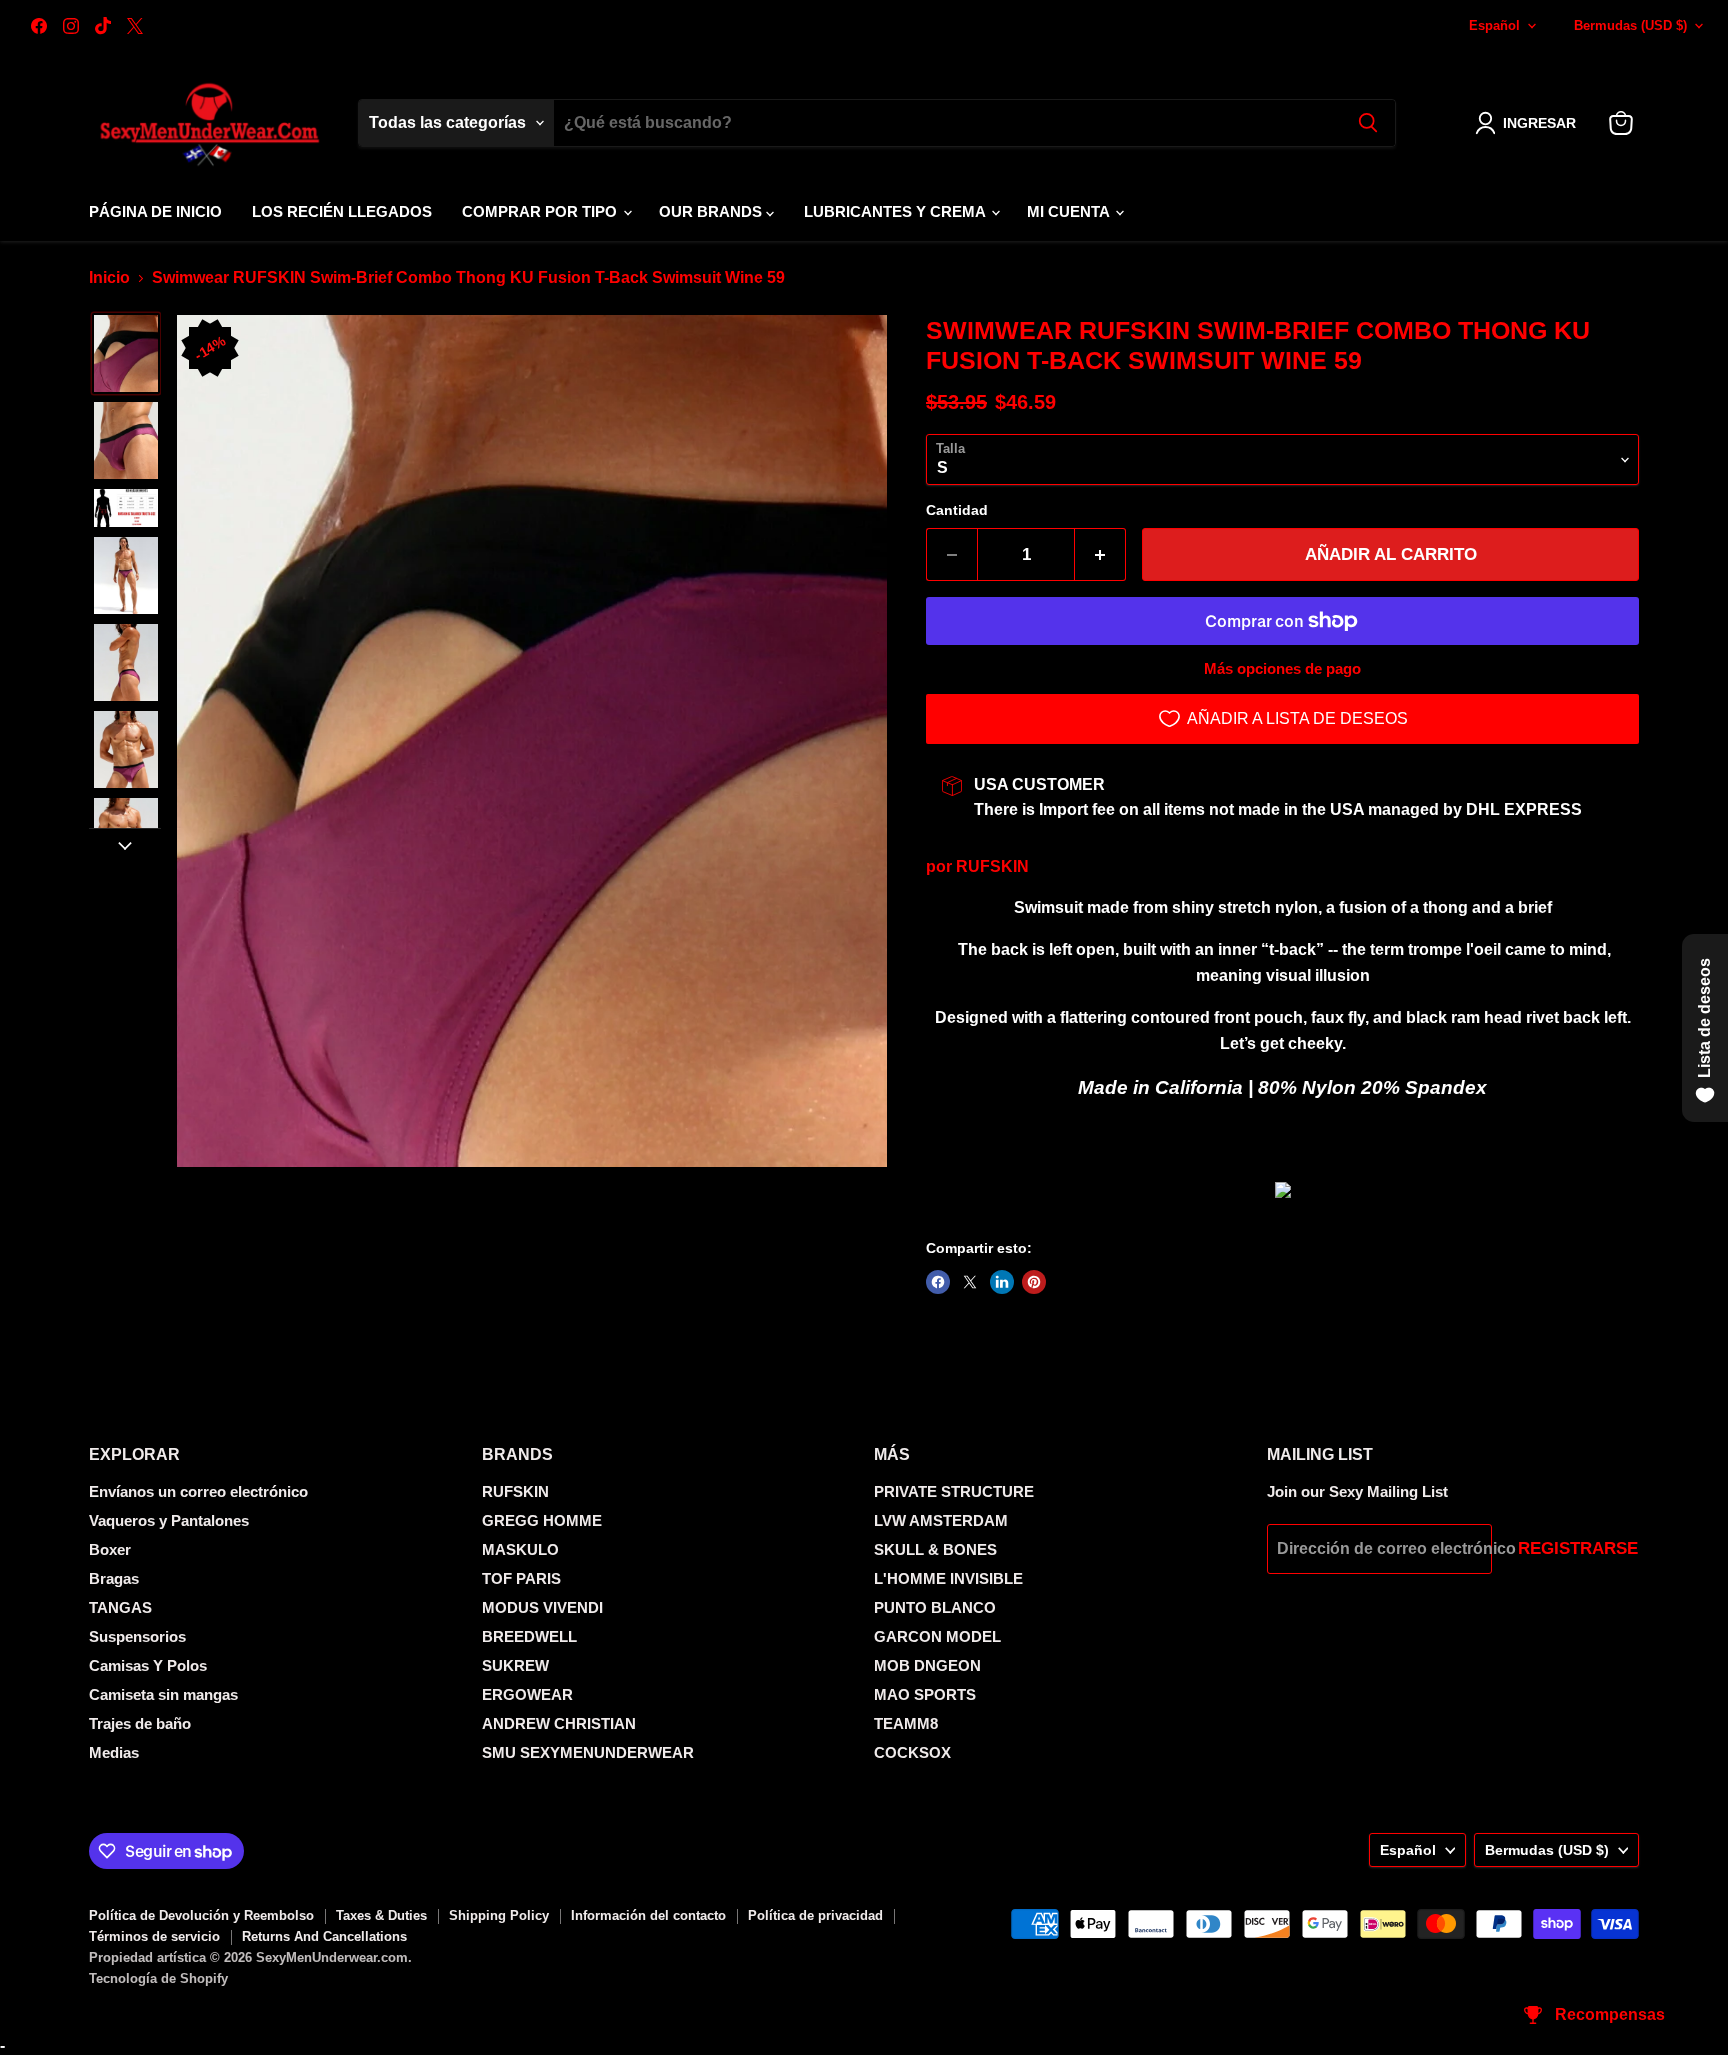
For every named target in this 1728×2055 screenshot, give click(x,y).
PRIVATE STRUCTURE (954, 1491)
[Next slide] (125, 844)
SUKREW (515, 1665)
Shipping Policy (499, 1915)
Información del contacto (648, 1915)
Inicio (109, 277)
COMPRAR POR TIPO (541, 211)
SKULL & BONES (935, 1549)
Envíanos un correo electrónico (198, 1491)
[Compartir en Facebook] (938, 1282)
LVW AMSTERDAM (941, 1520)
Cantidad (957, 510)
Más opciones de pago (1282, 668)
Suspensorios (137, 1636)
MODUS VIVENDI (542, 1607)
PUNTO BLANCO (935, 1607)
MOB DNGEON (927, 1665)
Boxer (110, 1549)
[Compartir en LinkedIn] (1002, 1282)
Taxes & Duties (381, 1915)
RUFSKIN (992, 866)
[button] (1529, 123)
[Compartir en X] (970, 1282)
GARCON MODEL (937, 1636)
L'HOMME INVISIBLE (948, 1578)
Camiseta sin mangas (163, 1694)
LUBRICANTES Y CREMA (896, 211)
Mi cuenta (1070, 211)
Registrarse (1578, 1548)
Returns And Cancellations (324, 1936)
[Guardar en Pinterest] (1034, 1282)
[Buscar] (1368, 123)
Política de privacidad (815, 1915)
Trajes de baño (140, 1723)
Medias (114, 1752)
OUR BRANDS (712, 211)
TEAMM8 (906, 1723)
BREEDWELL (529, 1636)
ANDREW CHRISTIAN (559, 1723)
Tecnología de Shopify (158, 1978)
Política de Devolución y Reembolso (201, 1915)
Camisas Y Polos (148, 1665)
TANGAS (120, 1607)
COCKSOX (912, 1752)
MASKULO (520, 1549)
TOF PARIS (521, 1578)
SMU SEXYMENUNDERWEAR (588, 1752)
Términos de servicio (154, 1936)
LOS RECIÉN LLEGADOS (342, 211)
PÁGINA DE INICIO (155, 211)
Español (1494, 25)
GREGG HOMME (542, 1520)
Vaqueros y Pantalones (169, 1520)
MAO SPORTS (925, 1694)
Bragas (114, 1578)
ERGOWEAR (527, 1694)
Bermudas (1630, 25)
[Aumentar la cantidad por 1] (1100, 555)
